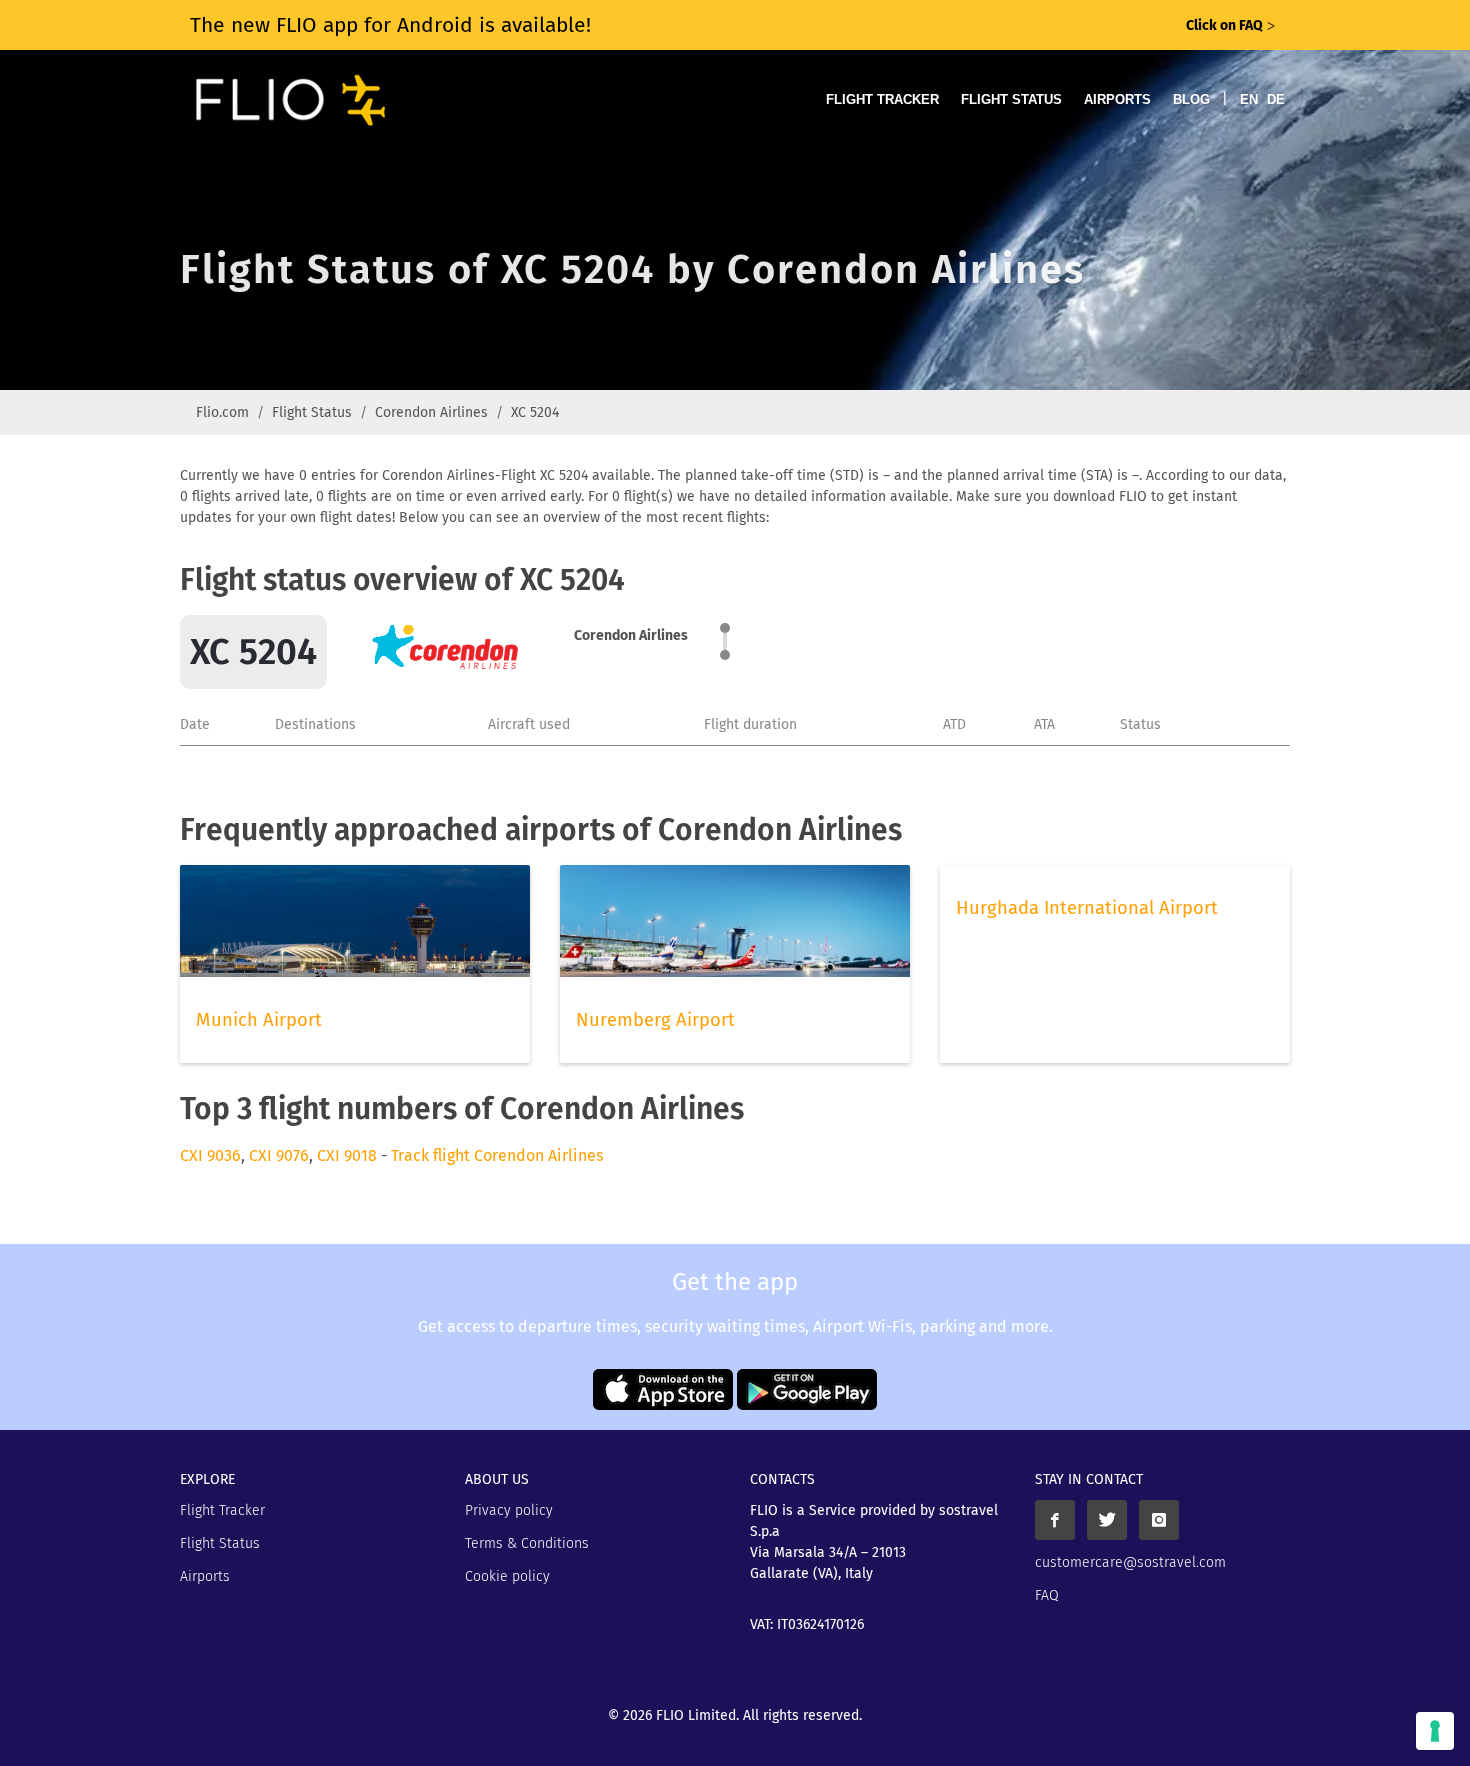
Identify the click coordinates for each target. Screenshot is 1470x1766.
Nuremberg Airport (655, 1020)
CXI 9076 (279, 1155)
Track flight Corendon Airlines (497, 1155)
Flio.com (222, 412)
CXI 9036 (210, 1155)
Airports (1117, 99)
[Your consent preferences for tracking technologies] (1435, 1731)
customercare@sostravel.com (1130, 1562)
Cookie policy (507, 1576)
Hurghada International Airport (1087, 908)
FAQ (1047, 1595)
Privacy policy (509, 1510)
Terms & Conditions (527, 1543)
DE (1276, 99)
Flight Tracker (882, 99)
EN (1249, 99)
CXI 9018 (347, 1155)
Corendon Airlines (431, 412)
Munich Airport (259, 1020)
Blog (1191, 99)
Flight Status (1011, 99)
